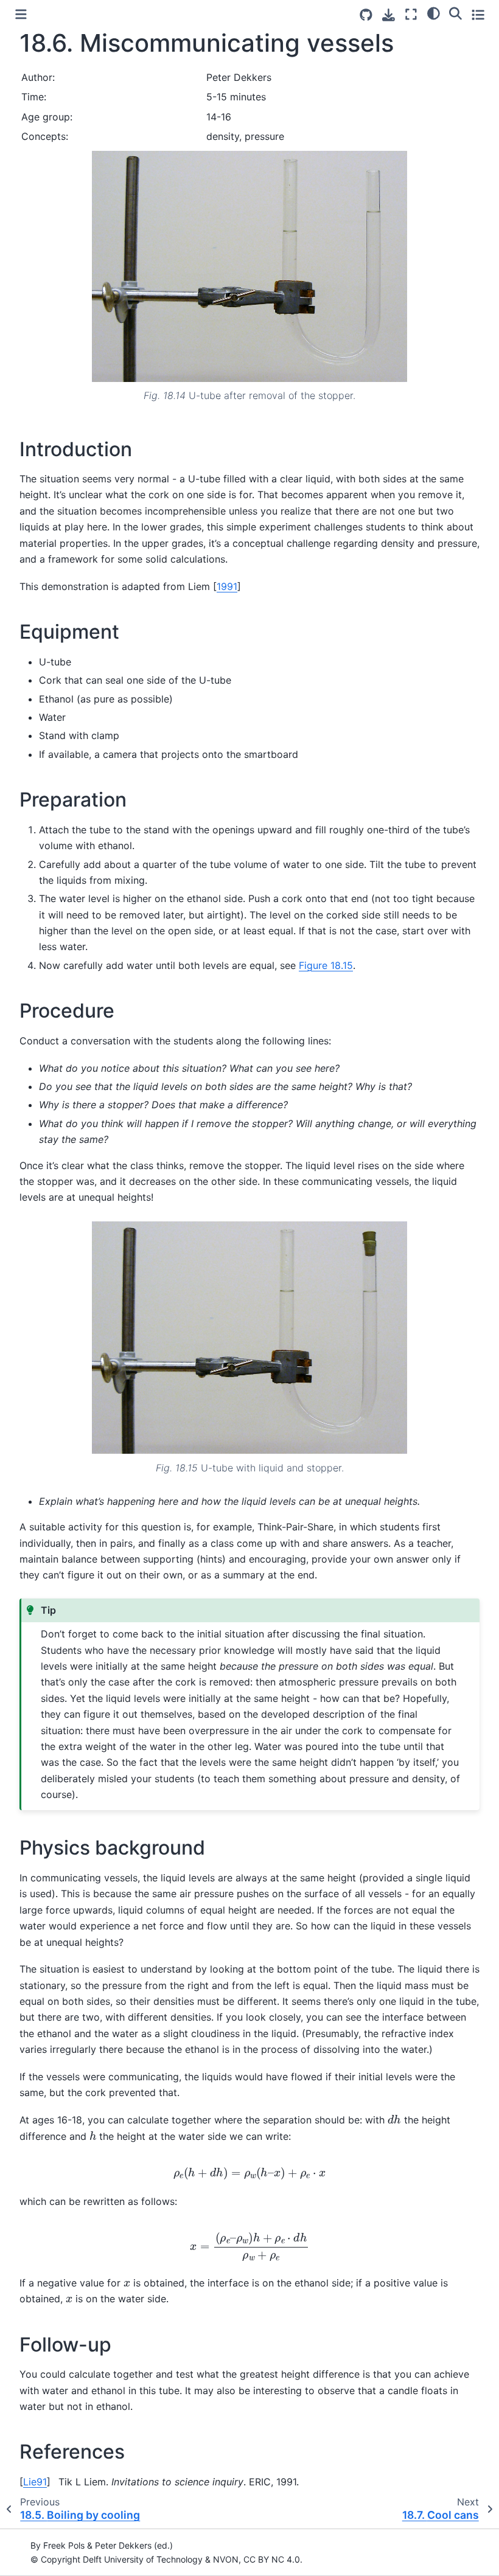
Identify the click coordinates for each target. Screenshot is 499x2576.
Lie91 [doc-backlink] (35, 2482)
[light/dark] (434, 13)
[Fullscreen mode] (411, 14)
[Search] (455, 13)
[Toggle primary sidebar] (21, 14)
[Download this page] (389, 15)
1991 (227, 586)
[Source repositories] (366, 15)
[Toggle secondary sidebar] (478, 14)
